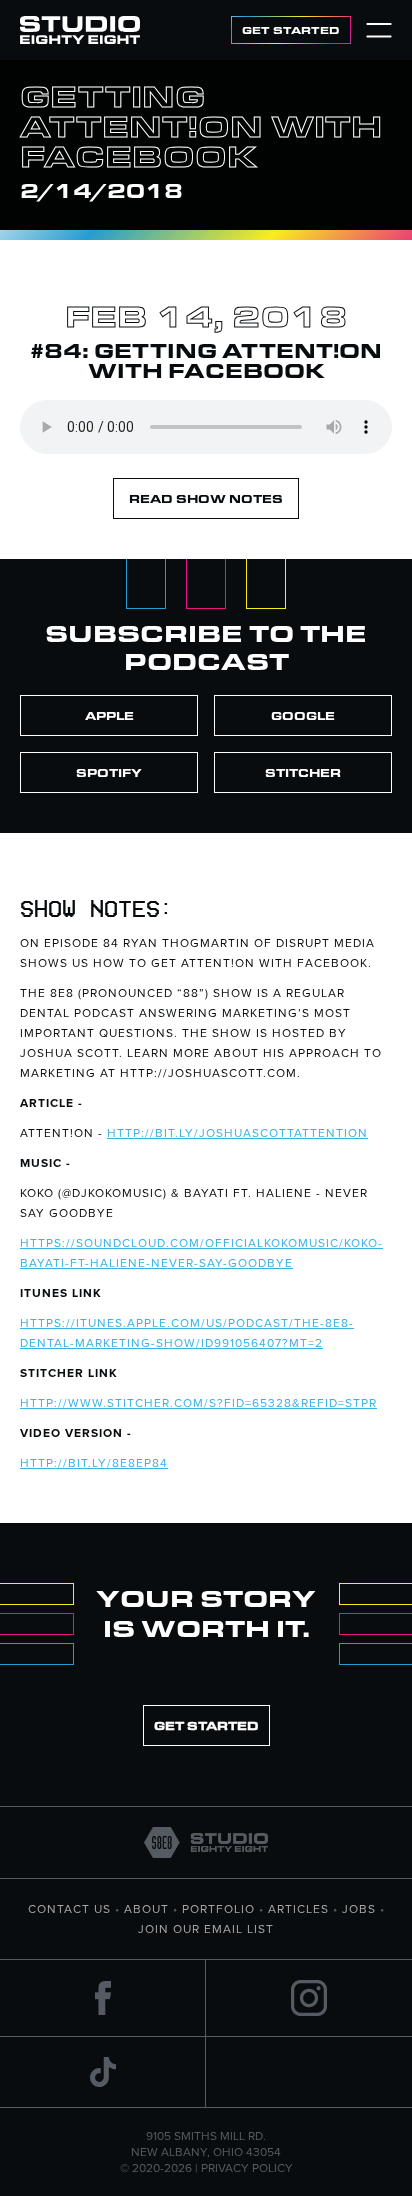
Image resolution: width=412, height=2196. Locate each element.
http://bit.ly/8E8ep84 (94, 1462)
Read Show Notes (206, 498)
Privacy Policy (247, 2167)
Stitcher (303, 772)
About (146, 1908)
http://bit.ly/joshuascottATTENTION (237, 1132)
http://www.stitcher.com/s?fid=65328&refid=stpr (198, 1402)
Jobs (359, 1908)
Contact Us (69, 1908)
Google (303, 715)
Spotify (109, 772)
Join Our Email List (206, 1928)
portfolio (218, 1908)
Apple (109, 715)
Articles (298, 1908)
